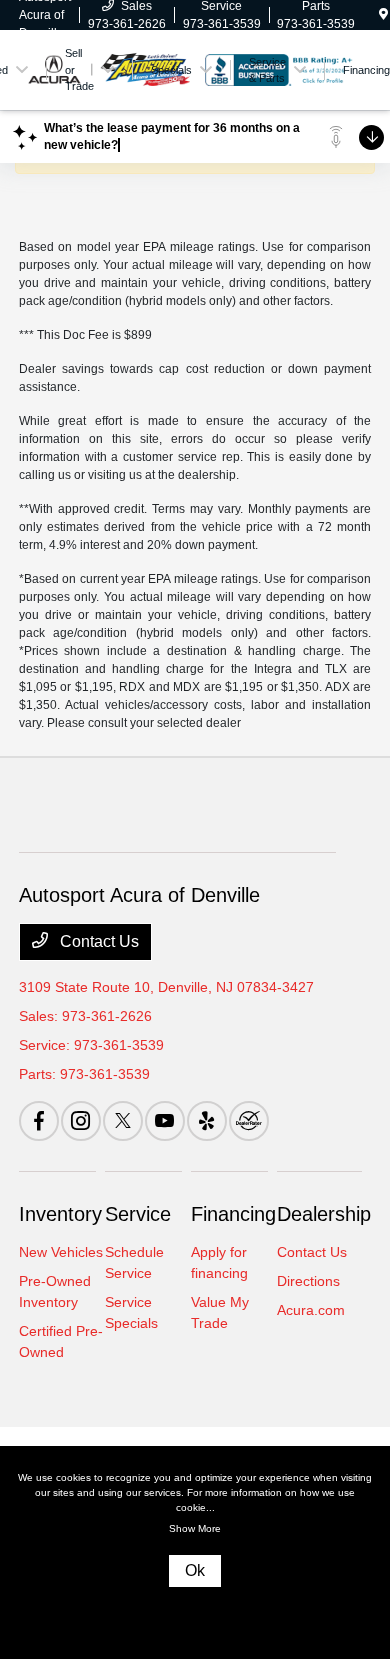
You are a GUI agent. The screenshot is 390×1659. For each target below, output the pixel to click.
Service (138, 1214)
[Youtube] (165, 1121)
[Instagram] (81, 1121)
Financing (233, 1214)
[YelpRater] (207, 1121)
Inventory (60, 1214)
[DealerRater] (249, 1121)
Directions (308, 1281)
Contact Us (97, 941)
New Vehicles (61, 1252)
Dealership (324, 1214)
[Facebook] (39, 1121)
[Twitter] (123, 1121)
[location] (383, 15)
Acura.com (311, 1310)
